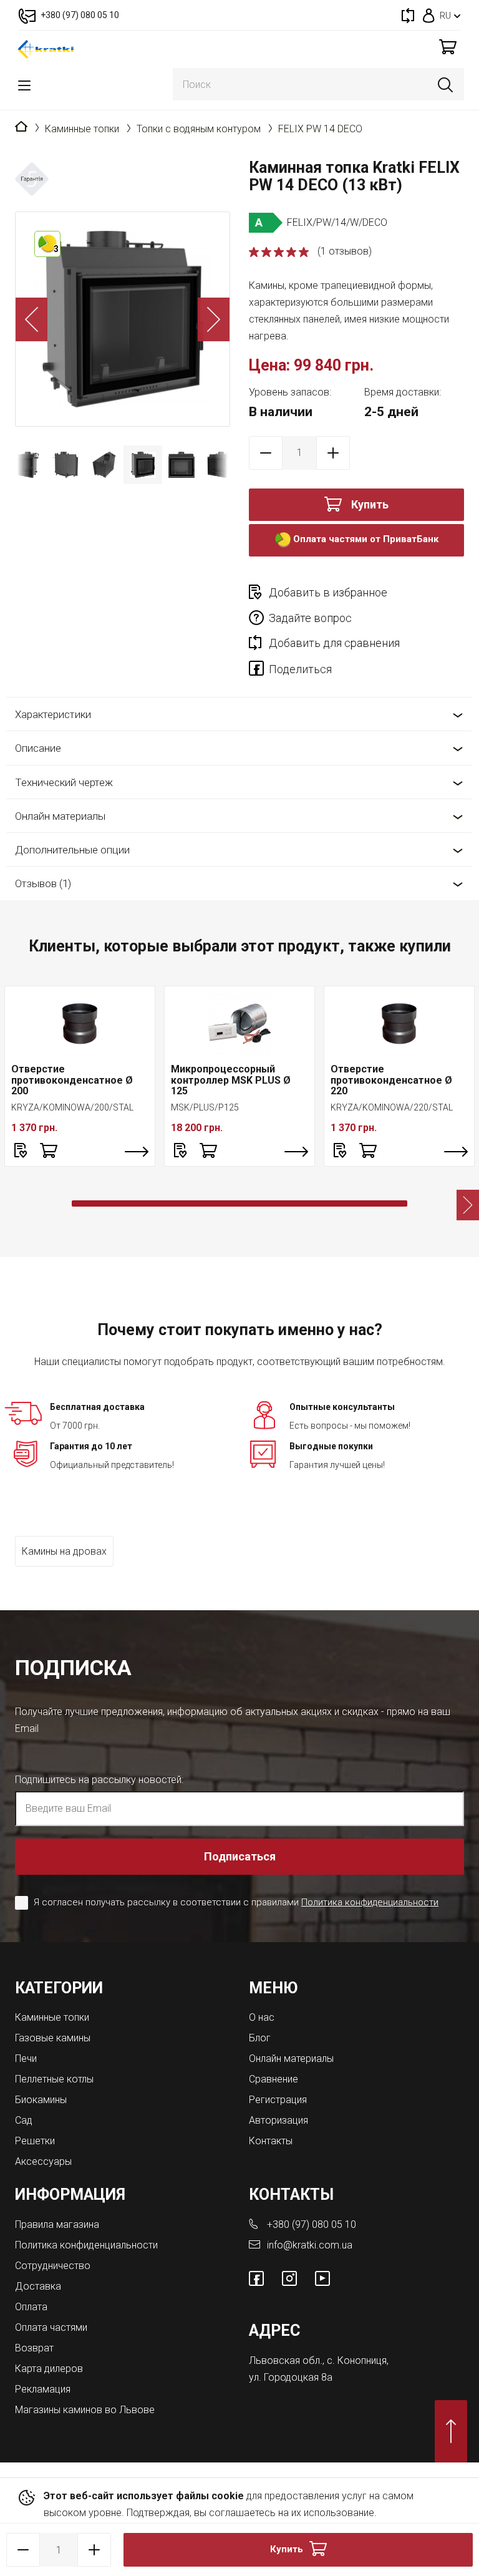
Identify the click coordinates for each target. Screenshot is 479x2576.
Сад (24, 2120)
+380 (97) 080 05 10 (312, 2224)
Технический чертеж (64, 782)
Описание (38, 748)
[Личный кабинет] (429, 15)
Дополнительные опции (72, 850)
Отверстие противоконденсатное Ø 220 (391, 1080)
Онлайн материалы (60, 816)
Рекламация (43, 2389)
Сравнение (273, 2079)
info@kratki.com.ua (310, 2245)
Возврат (34, 2348)
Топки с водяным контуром (199, 129)
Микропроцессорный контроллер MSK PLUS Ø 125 (231, 1080)
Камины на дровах (64, 1551)
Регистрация (278, 2100)
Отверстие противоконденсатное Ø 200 (72, 1080)
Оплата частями (51, 2327)
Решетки (35, 2141)
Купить (370, 504)
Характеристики (53, 714)
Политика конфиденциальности (370, 1902)
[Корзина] (448, 46)
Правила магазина (57, 2224)
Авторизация (278, 2120)
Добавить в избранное (328, 592)
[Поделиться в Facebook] (259, 671)
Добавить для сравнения (334, 643)
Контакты (271, 2141)
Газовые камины (53, 2038)
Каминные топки (82, 129)
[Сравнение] (408, 15)
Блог (260, 2038)
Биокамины (41, 2100)
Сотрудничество (53, 2266)
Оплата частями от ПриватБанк (365, 540)
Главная (21, 127)
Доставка (38, 2286)
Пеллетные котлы (54, 2079)
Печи (26, 2058)
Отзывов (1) (43, 883)
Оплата (31, 2307)
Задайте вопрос (310, 618)
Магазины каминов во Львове (85, 2410)
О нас (262, 2017)
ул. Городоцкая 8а (291, 2377)
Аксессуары (43, 2161)
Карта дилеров (49, 2369)
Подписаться (240, 1856)
